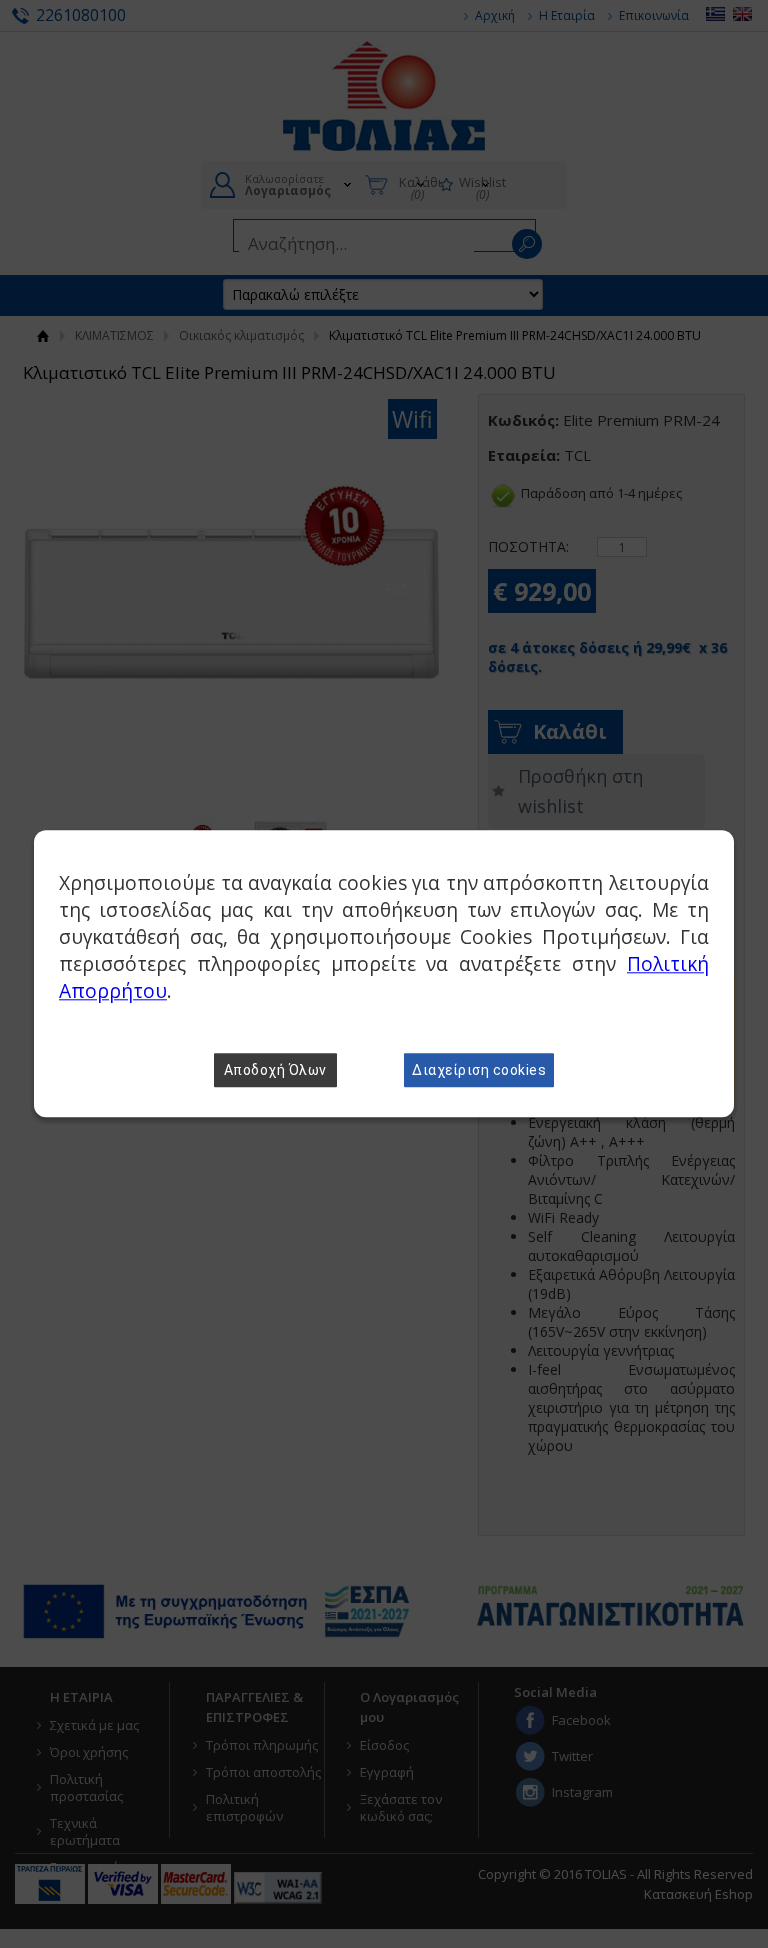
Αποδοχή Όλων (275, 1071)
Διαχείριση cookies (479, 1071)
